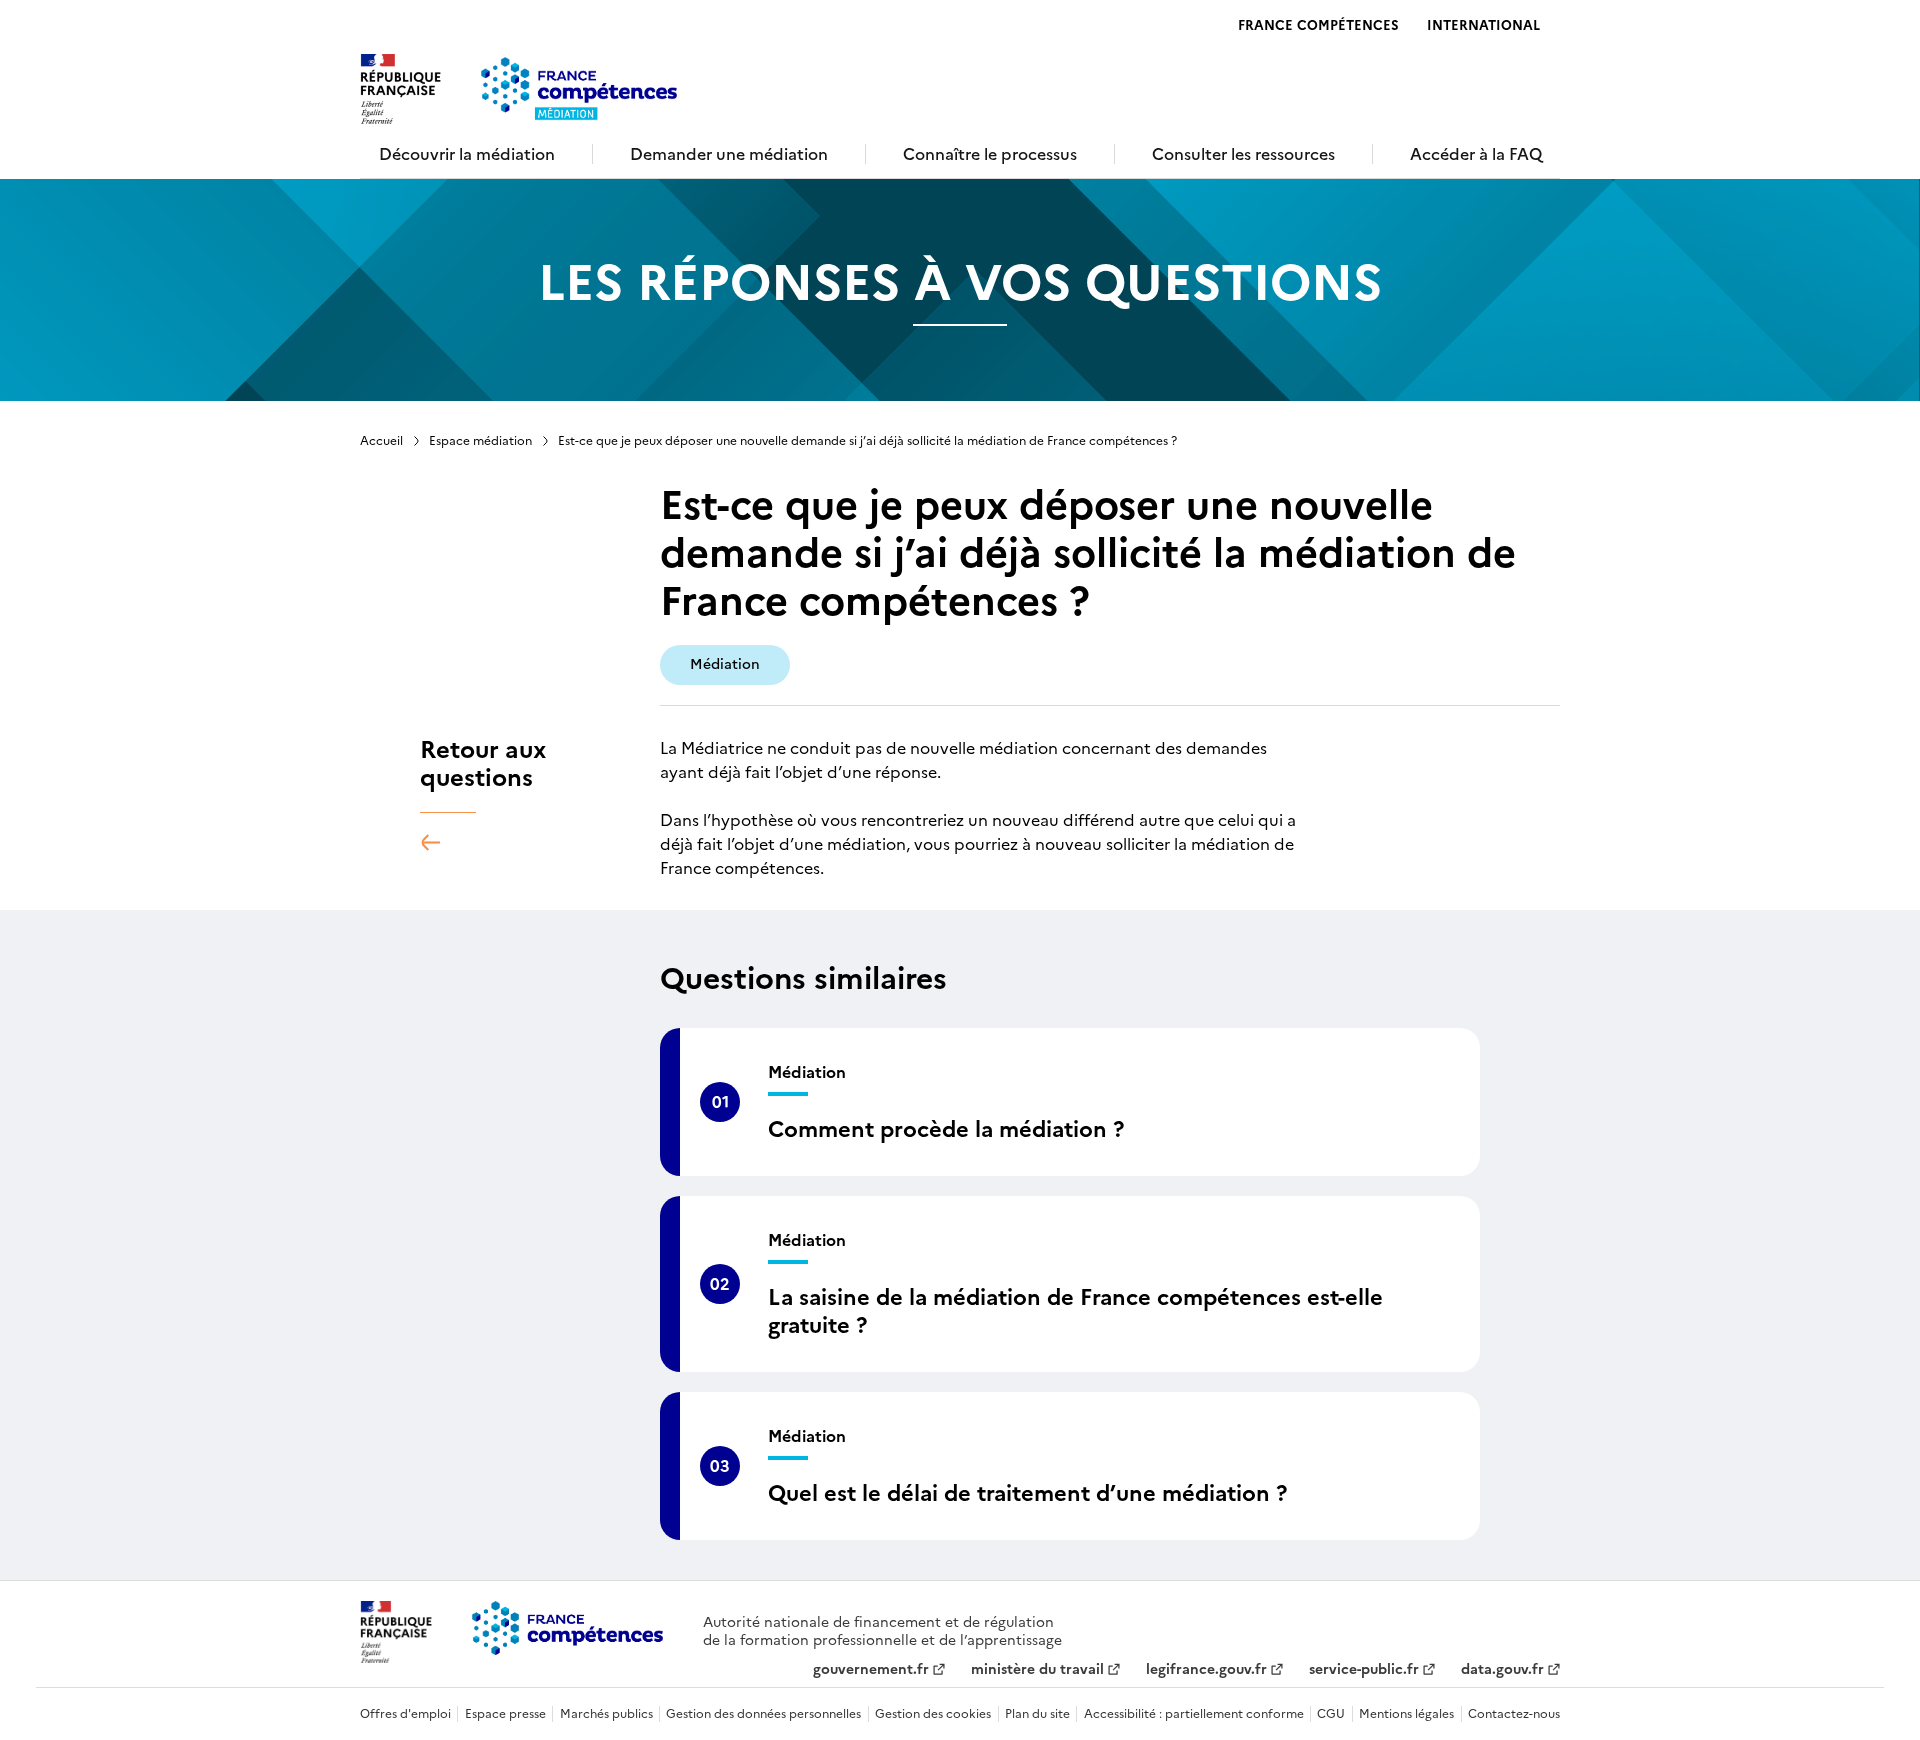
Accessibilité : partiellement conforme (1194, 1714)
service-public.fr (1364, 1670)
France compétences (1318, 25)
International (1483, 25)
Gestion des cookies (933, 1714)
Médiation (725, 664)
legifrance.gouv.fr (1206, 1670)
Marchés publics (606, 1714)
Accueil (381, 441)
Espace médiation (480, 441)
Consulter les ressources (1243, 154)
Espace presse (505, 1714)
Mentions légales (1406, 1714)
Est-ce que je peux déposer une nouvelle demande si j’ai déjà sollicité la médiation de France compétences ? (867, 441)
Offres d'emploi (405, 1714)
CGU (1331, 1714)
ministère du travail (1037, 1670)
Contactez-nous (1514, 1714)
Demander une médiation (729, 154)
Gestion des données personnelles (763, 1714)
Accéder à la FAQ (1476, 154)
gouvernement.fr (871, 1670)
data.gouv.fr (1502, 1670)
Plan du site (1037, 1714)
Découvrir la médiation (467, 154)
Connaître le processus (990, 154)
